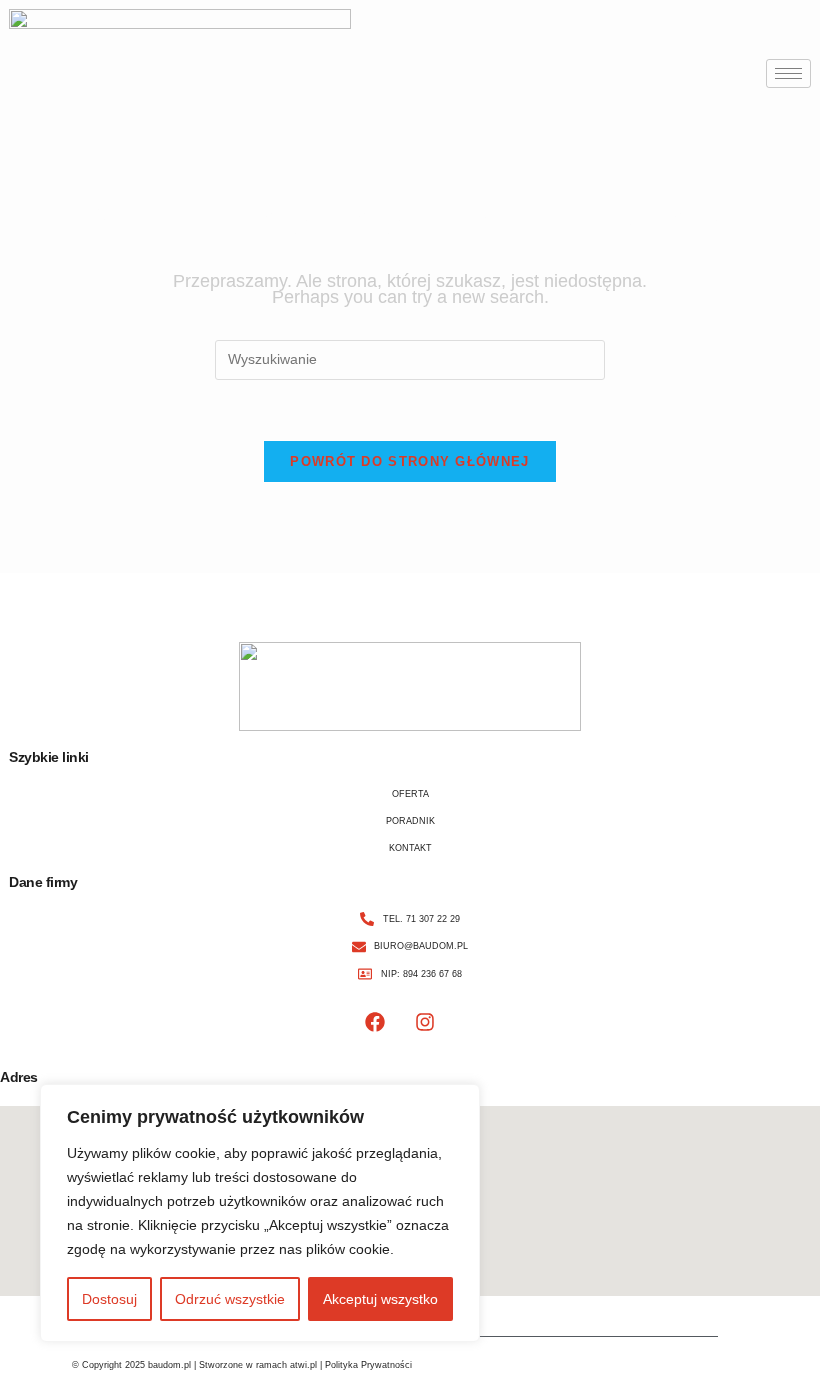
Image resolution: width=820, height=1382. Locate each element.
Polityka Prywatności (368, 1365)
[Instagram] (425, 1022)
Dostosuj (109, 1299)
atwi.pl (303, 1365)
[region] (260, 1213)
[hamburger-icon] (788, 73)
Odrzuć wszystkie (230, 1299)
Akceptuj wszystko (380, 1299)
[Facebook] (375, 1022)
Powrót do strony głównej (409, 461)
